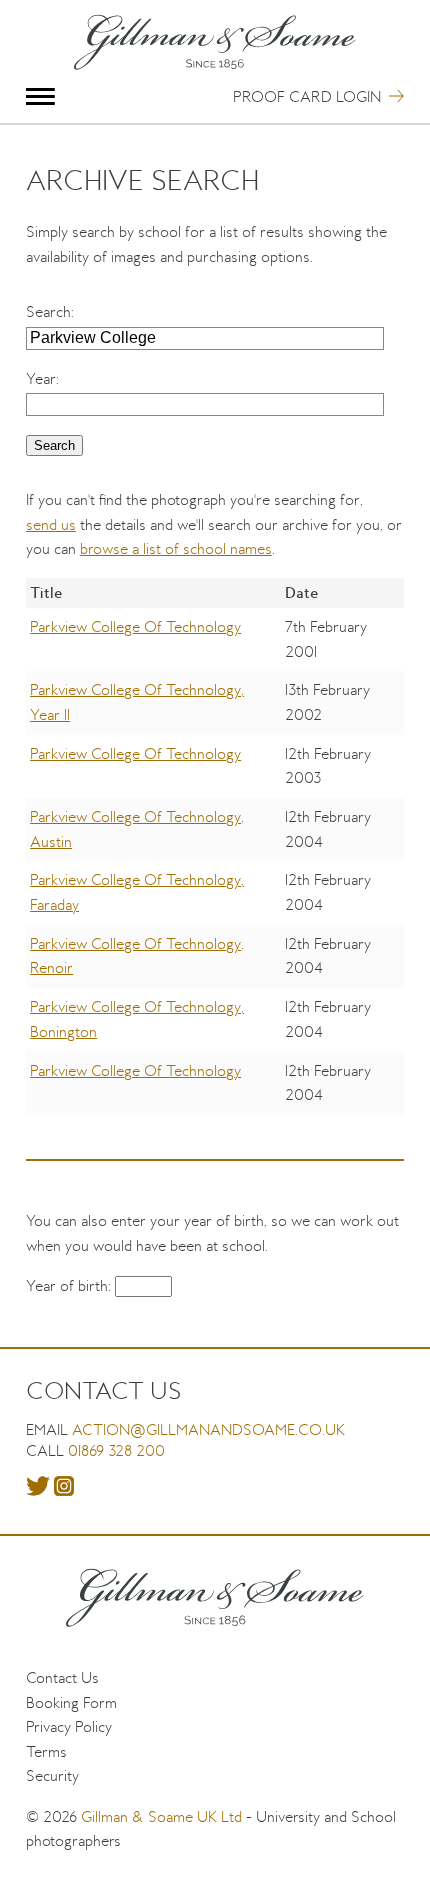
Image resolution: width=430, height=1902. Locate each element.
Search (48, 311)
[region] (215, 861)
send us (51, 524)
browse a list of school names (176, 548)
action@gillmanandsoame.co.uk (208, 1429)
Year (41, 378)
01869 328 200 (116, 1450)
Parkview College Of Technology (135, 626)
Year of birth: (70, 1285)
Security (52, 1775)
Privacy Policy (69, 1726)
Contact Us (62, 1677)
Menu (40, 96)
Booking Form (71, 1702)
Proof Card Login (307, 96)
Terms (46, 1751)
